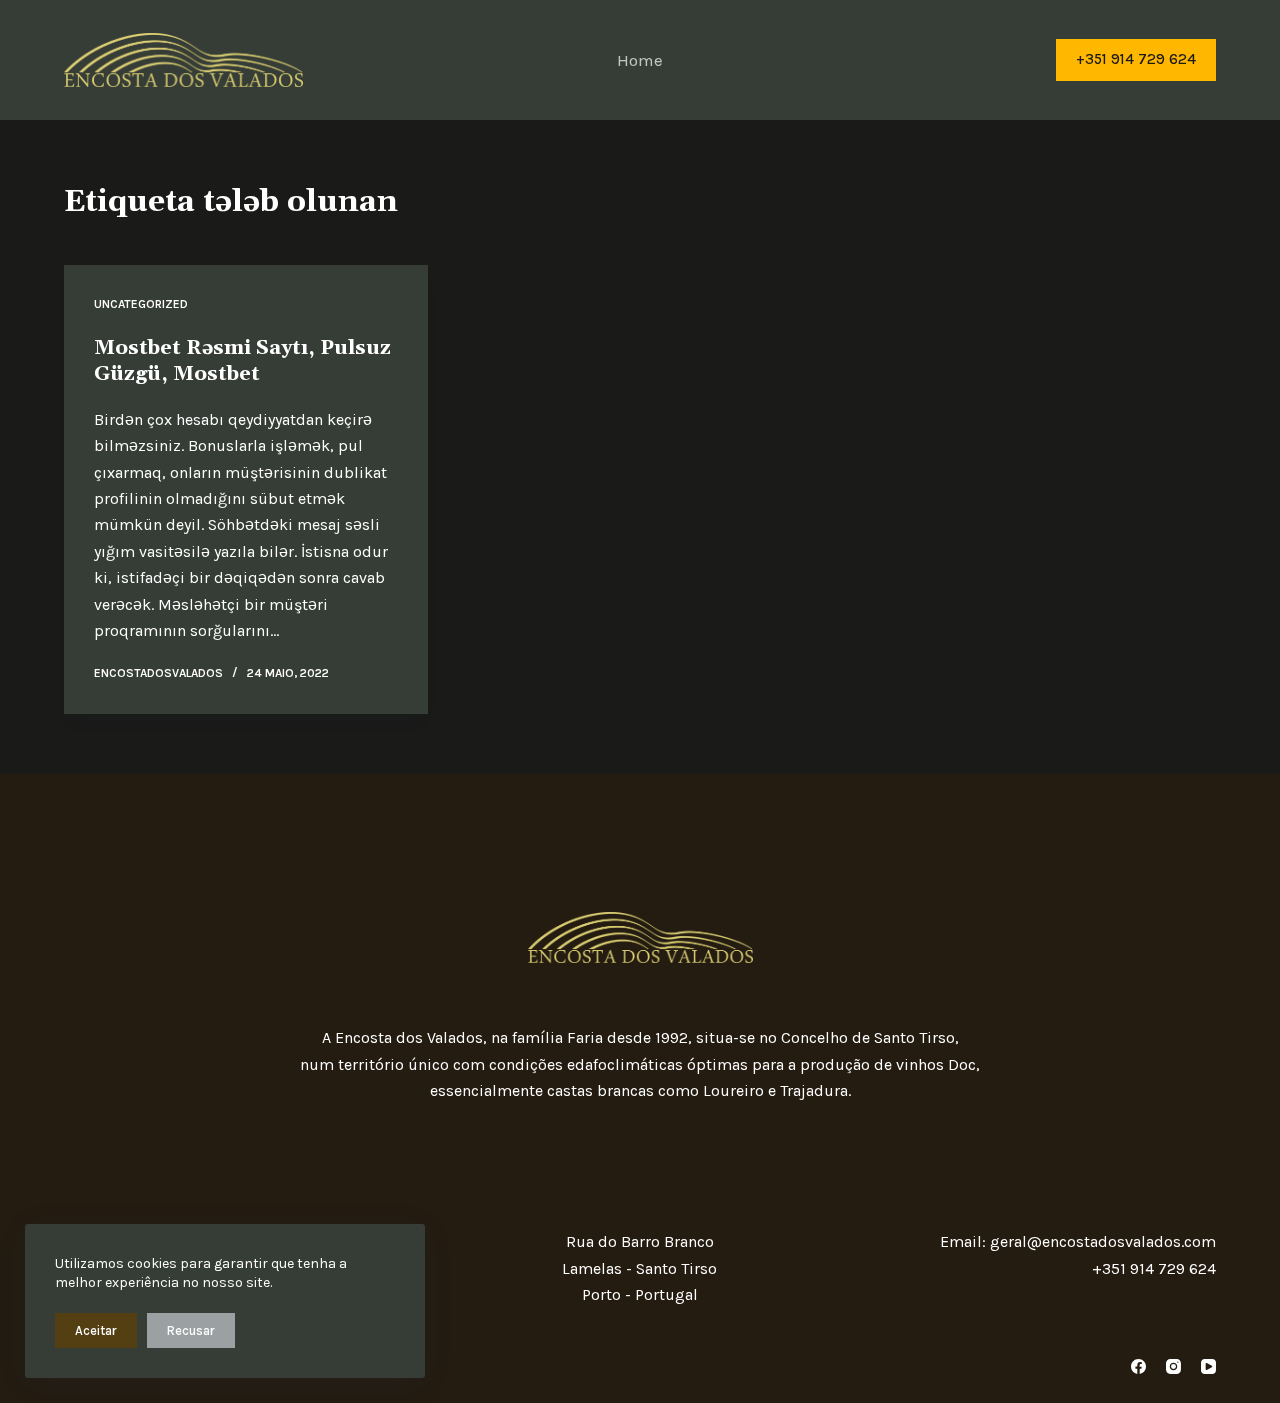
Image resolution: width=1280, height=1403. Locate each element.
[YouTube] (1208, 1366)
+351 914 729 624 (1136, 59)
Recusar (191, 1330)
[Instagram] (1173, 1366)
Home (640, 60)
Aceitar (96, 1330)
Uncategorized (141, 304)
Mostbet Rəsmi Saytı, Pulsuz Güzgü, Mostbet (242, 361)
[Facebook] (1138, 1366)
